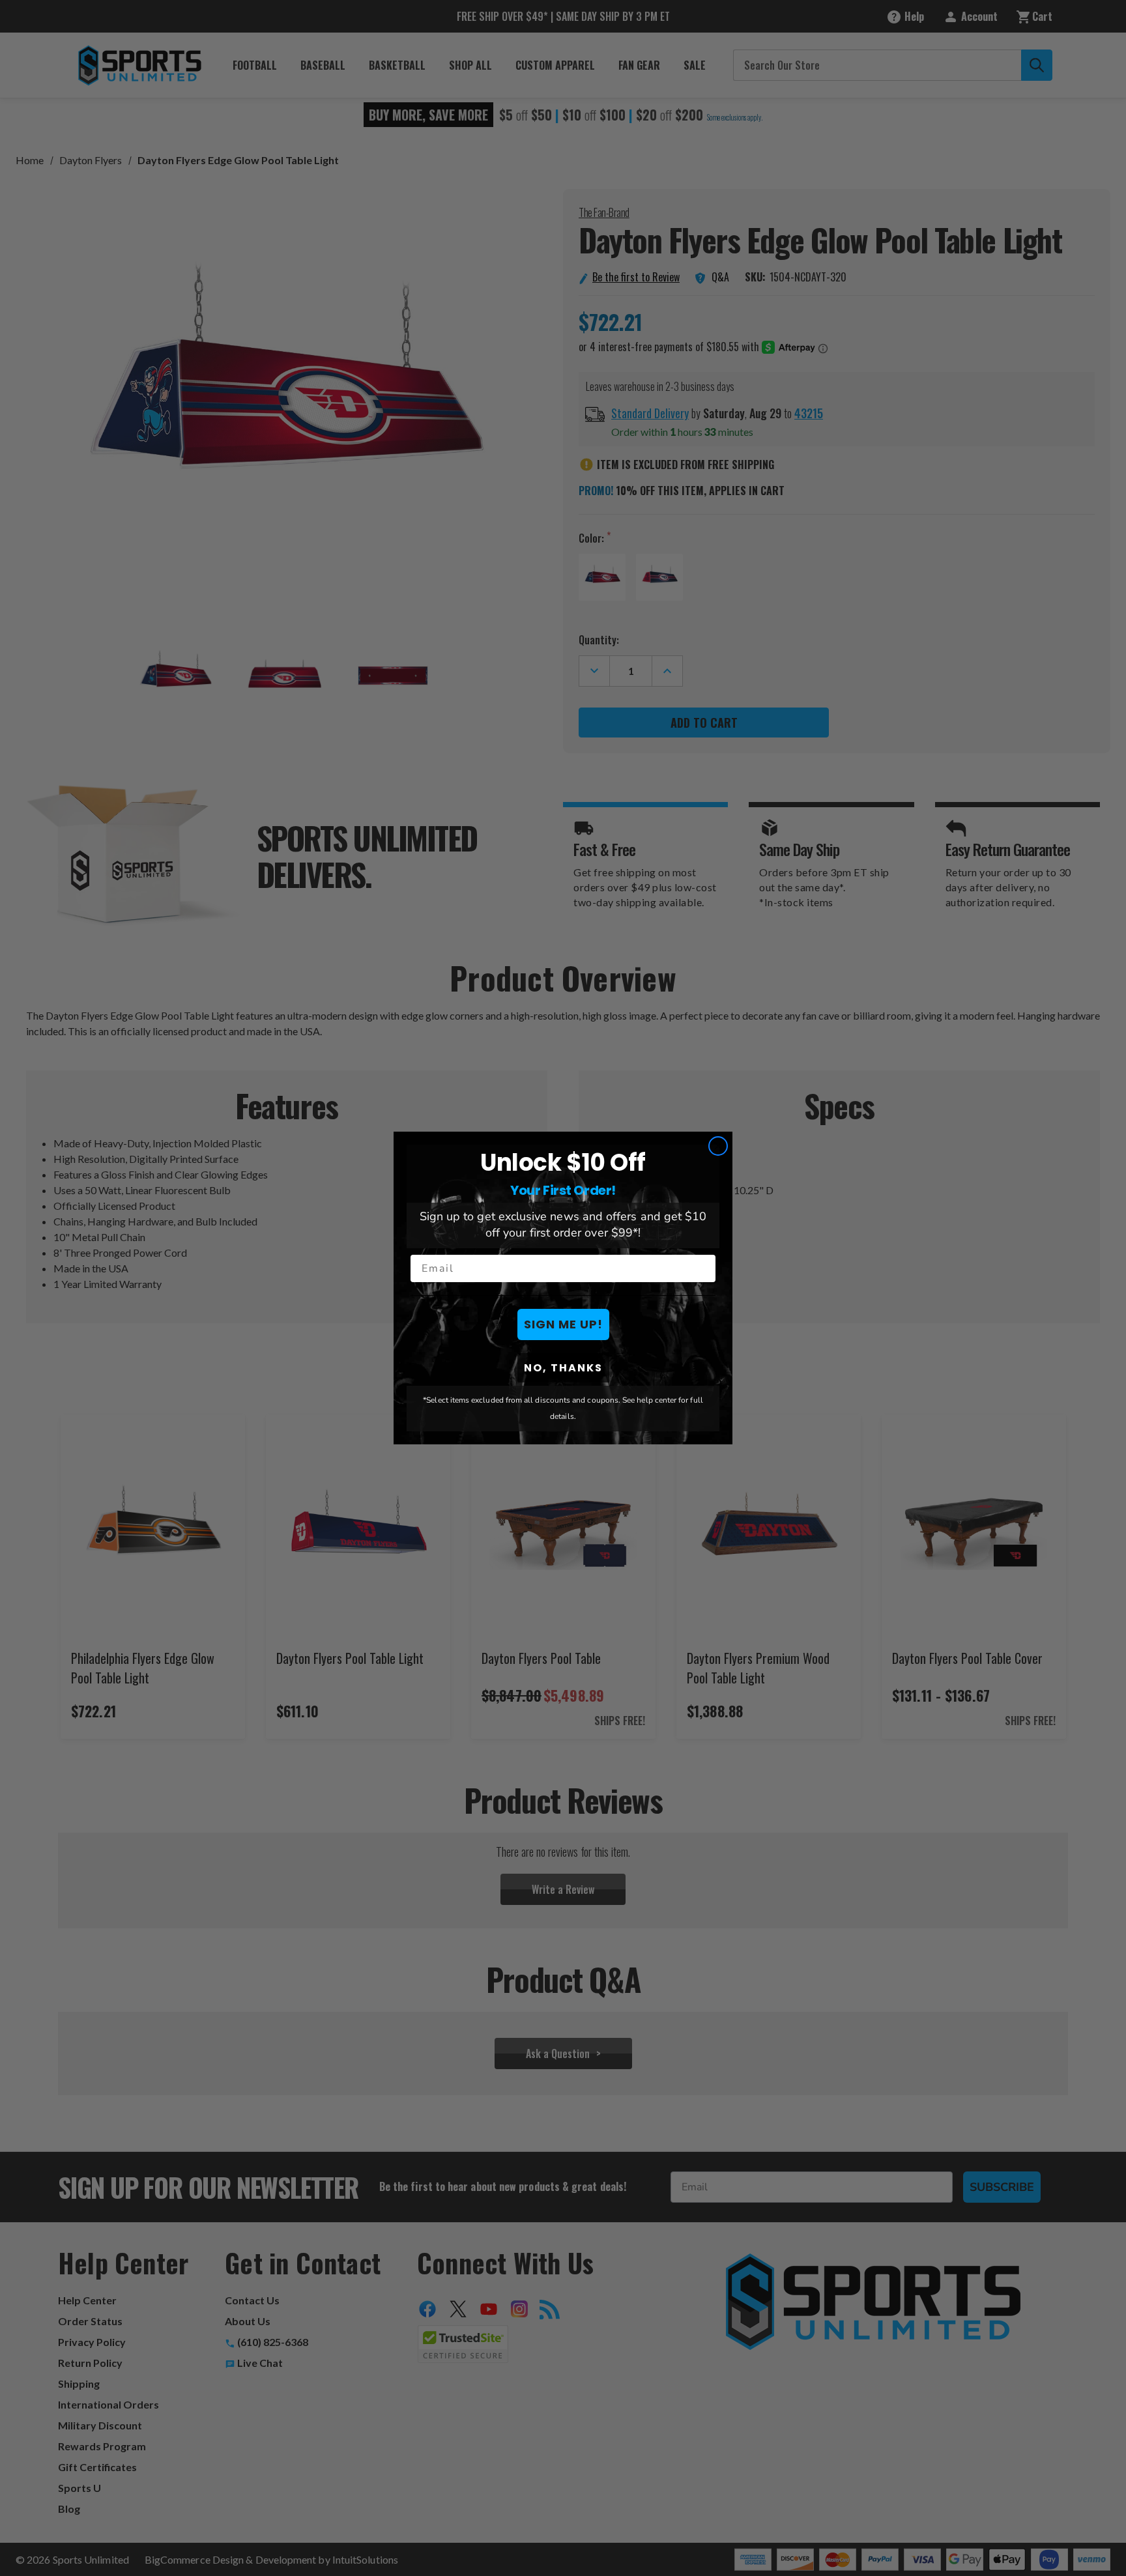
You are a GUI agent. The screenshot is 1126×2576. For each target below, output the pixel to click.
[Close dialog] (718, 1146)
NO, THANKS (563, 1368)
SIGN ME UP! (563, 1324)
